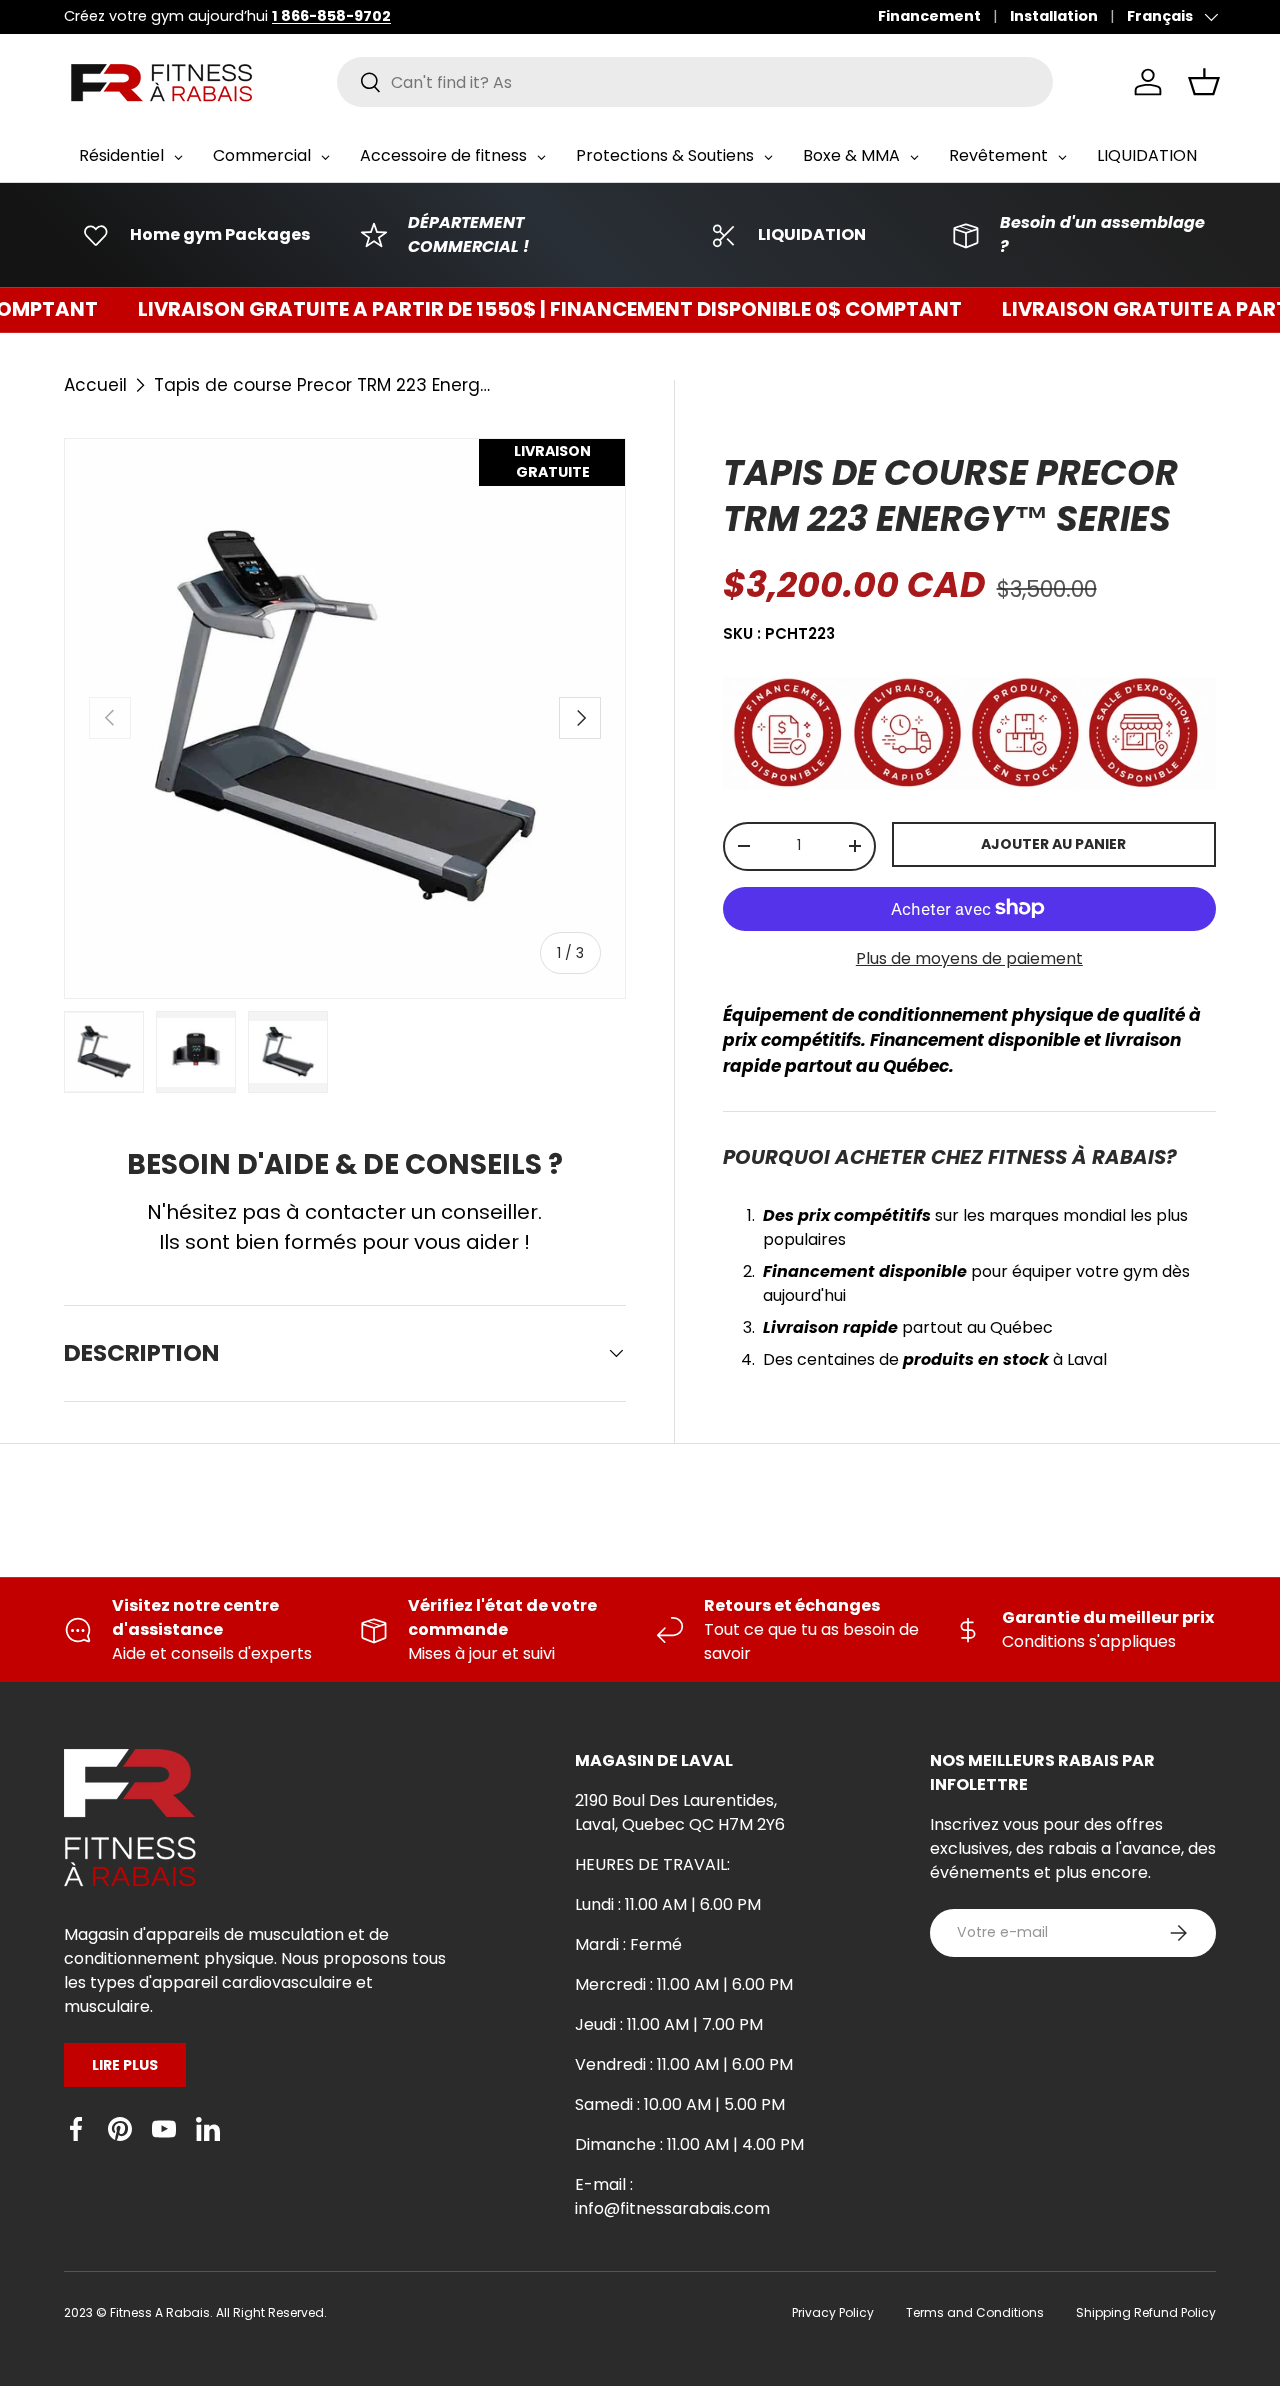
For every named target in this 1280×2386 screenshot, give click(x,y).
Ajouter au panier (1053, 844)
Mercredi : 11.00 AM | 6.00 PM (684, 1984)
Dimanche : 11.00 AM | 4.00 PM (689, 2144)
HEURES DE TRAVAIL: (652, 1864)
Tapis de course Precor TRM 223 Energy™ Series (324, 385)
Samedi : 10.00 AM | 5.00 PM (680, 2104)
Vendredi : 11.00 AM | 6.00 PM (684, 2064)
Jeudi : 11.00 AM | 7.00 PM (669, 2024)
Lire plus (125, 2065)
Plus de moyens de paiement (969, 957)
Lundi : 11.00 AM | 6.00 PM (668, 1904)
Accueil (95, 385)
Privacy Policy (833, 2312)
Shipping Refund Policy (1146, 2312)
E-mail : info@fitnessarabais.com (672, 2196)
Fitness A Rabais (160, 2312)
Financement (929, 16)
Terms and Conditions (975, 2312)
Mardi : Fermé (628, 1944)
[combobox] (695, 82)
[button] (1204, 82)
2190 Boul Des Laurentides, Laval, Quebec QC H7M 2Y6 (680, 1812)
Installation (1054, 16)
